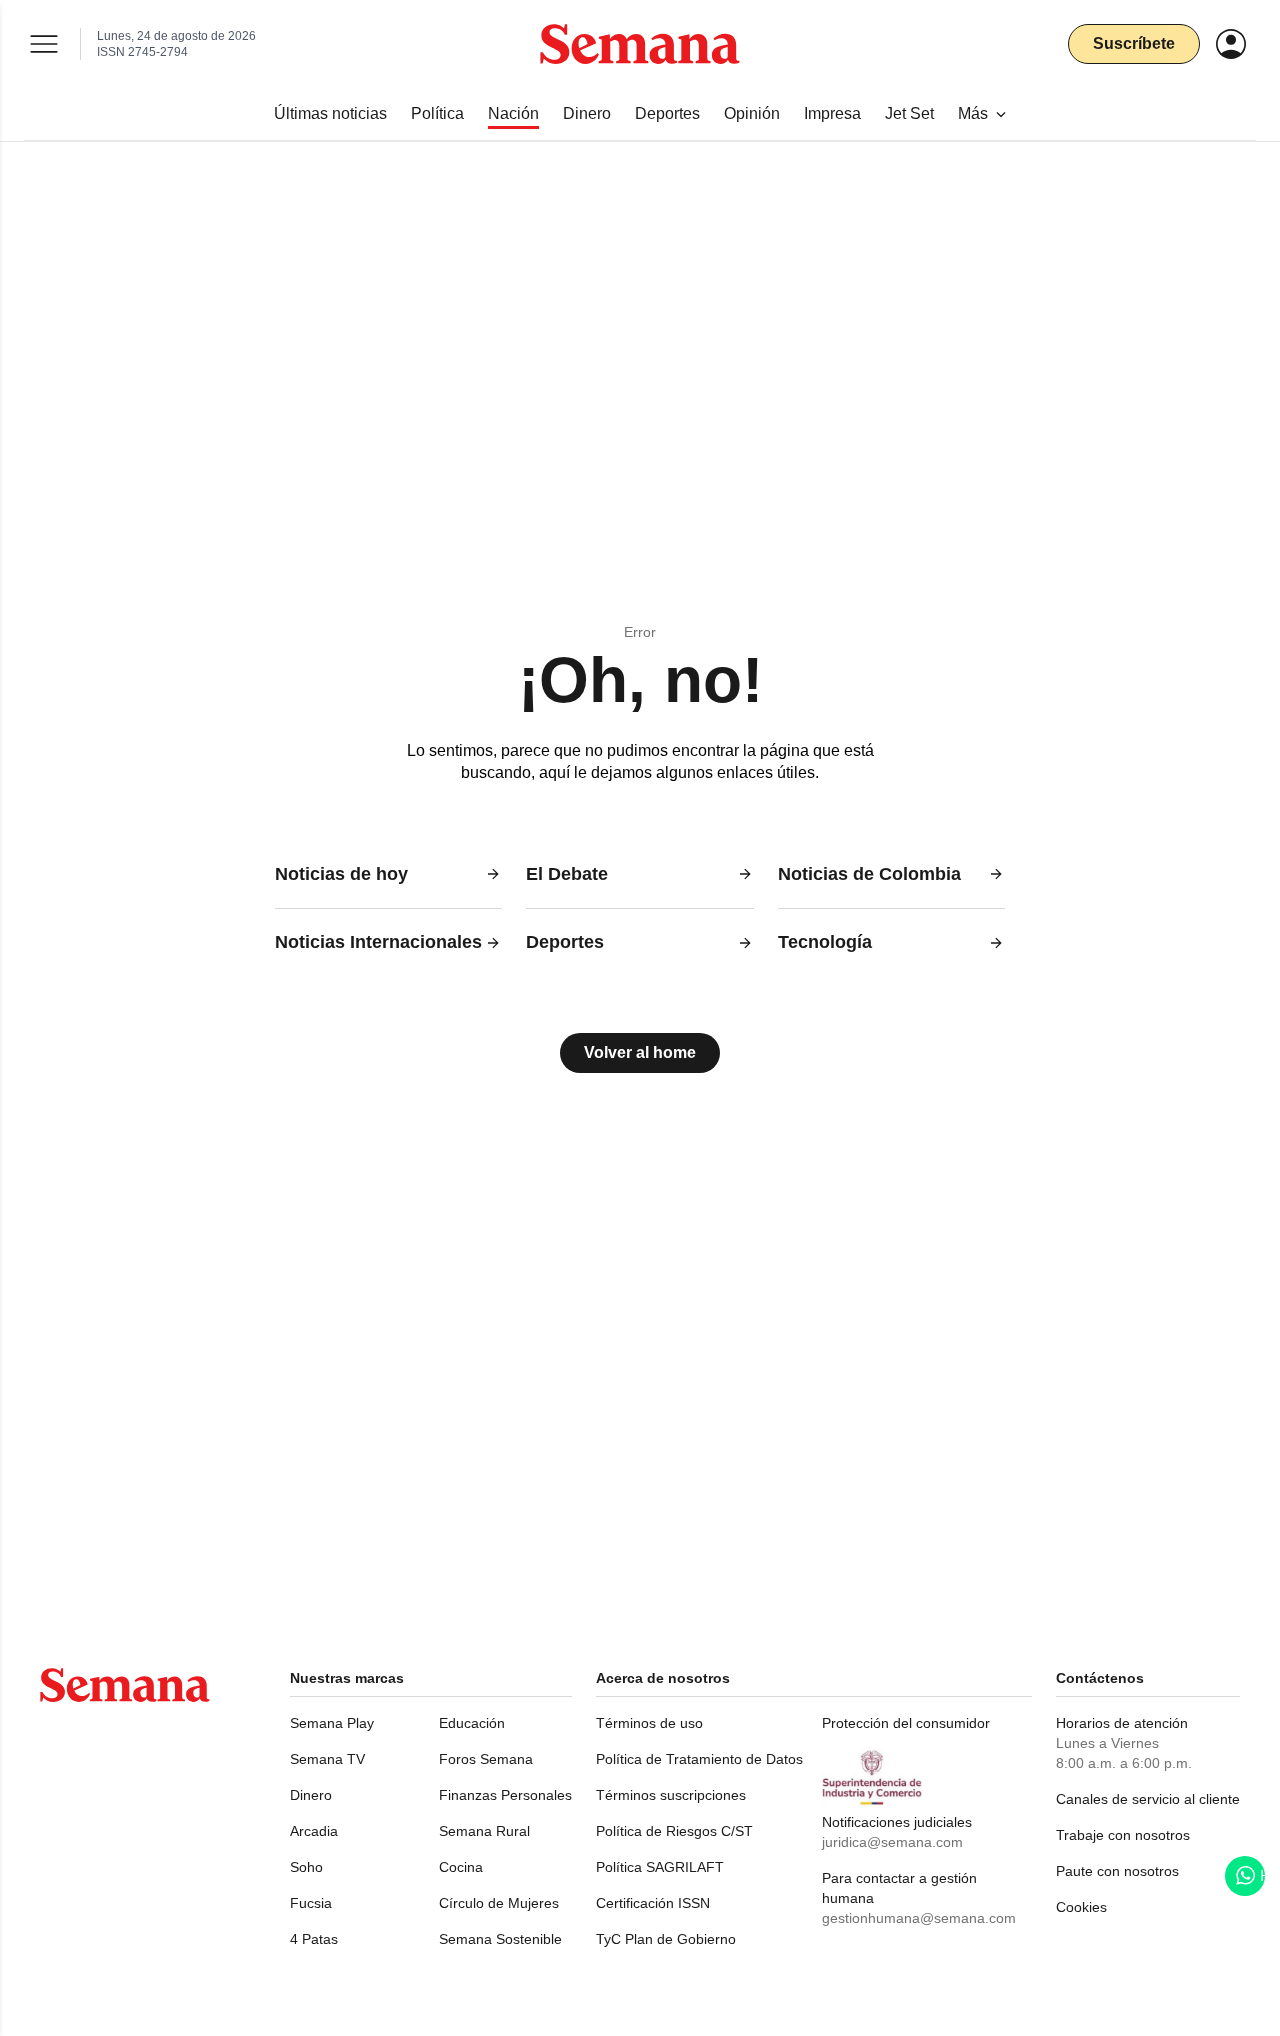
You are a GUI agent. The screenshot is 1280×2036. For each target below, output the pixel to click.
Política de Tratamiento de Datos (699, 1759)
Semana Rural (484, 1831)
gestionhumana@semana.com (919, 1918)
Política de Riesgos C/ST (674, 1831)
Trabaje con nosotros (1123, 1835)
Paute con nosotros (1117, 1871)
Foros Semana (486, 1759)
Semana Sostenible (500, 1939)
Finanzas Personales (505, 1795)
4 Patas (314, 1939)
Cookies (1081, 1907)
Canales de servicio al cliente (1148, 1799)
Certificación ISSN (653, 1903)
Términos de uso (649, 1723)
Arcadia (314, 1831)
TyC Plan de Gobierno (666, 1939)
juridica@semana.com (892, 1842)
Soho (306, 1867)
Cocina (461, 1867)
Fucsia (311, 1903)
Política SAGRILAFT (660, 1867)
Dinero (311, 1795)
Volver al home (640, 1052)
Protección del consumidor (906, 1723)
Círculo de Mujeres (499, 1903)
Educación (472, 1723)
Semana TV (327, 1759)
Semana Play (332, 1723)
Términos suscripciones (671, 1795)
